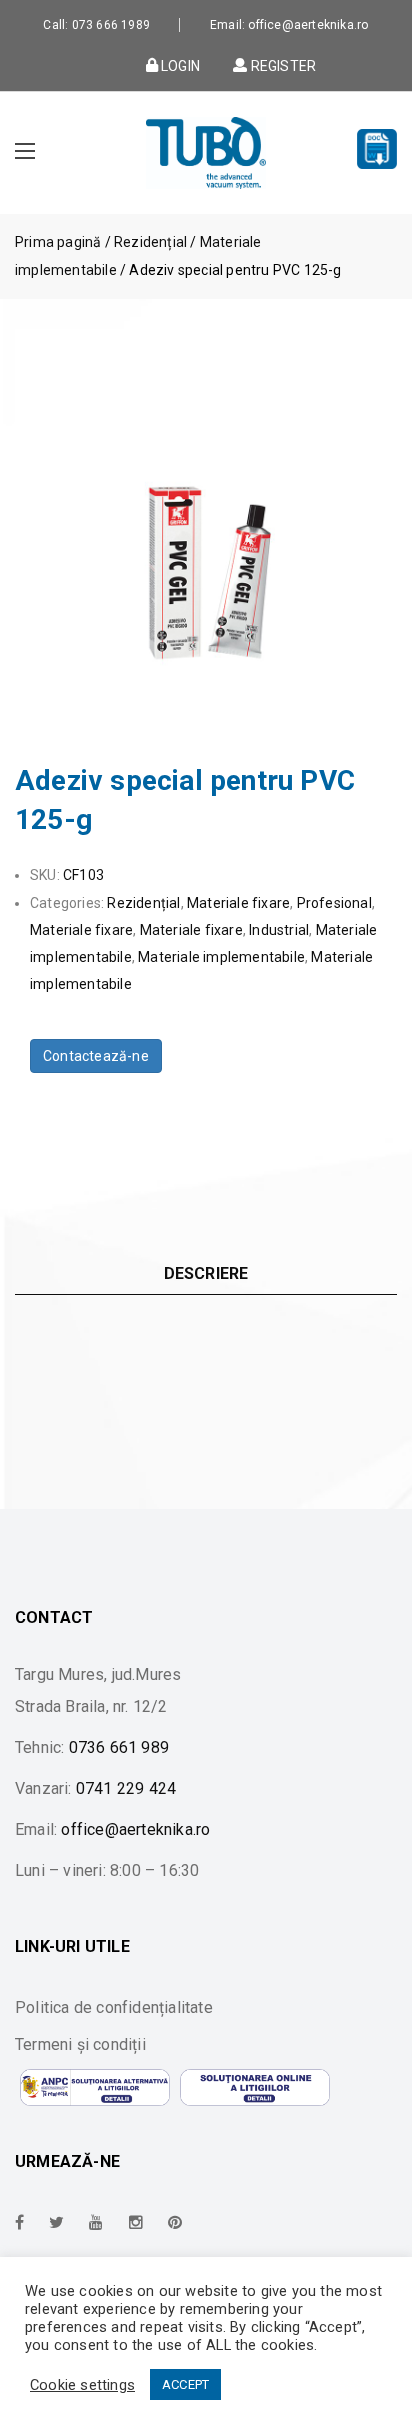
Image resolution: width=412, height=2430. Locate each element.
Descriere (206, 1273)
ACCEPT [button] (185, 2384)
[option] (206, 520)
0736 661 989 (119, 1747)
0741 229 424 (126, 1788)
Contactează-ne (96, 1056)
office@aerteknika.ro (135, 1829)
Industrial (279, 930)
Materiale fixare (238, 903)
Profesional (334, 903)
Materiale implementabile (221, 957)
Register (281, 65)
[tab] (206, 1273)
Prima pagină (58, 242)
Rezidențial (150, 242)
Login (179, 65)
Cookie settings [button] (82, 2385)
